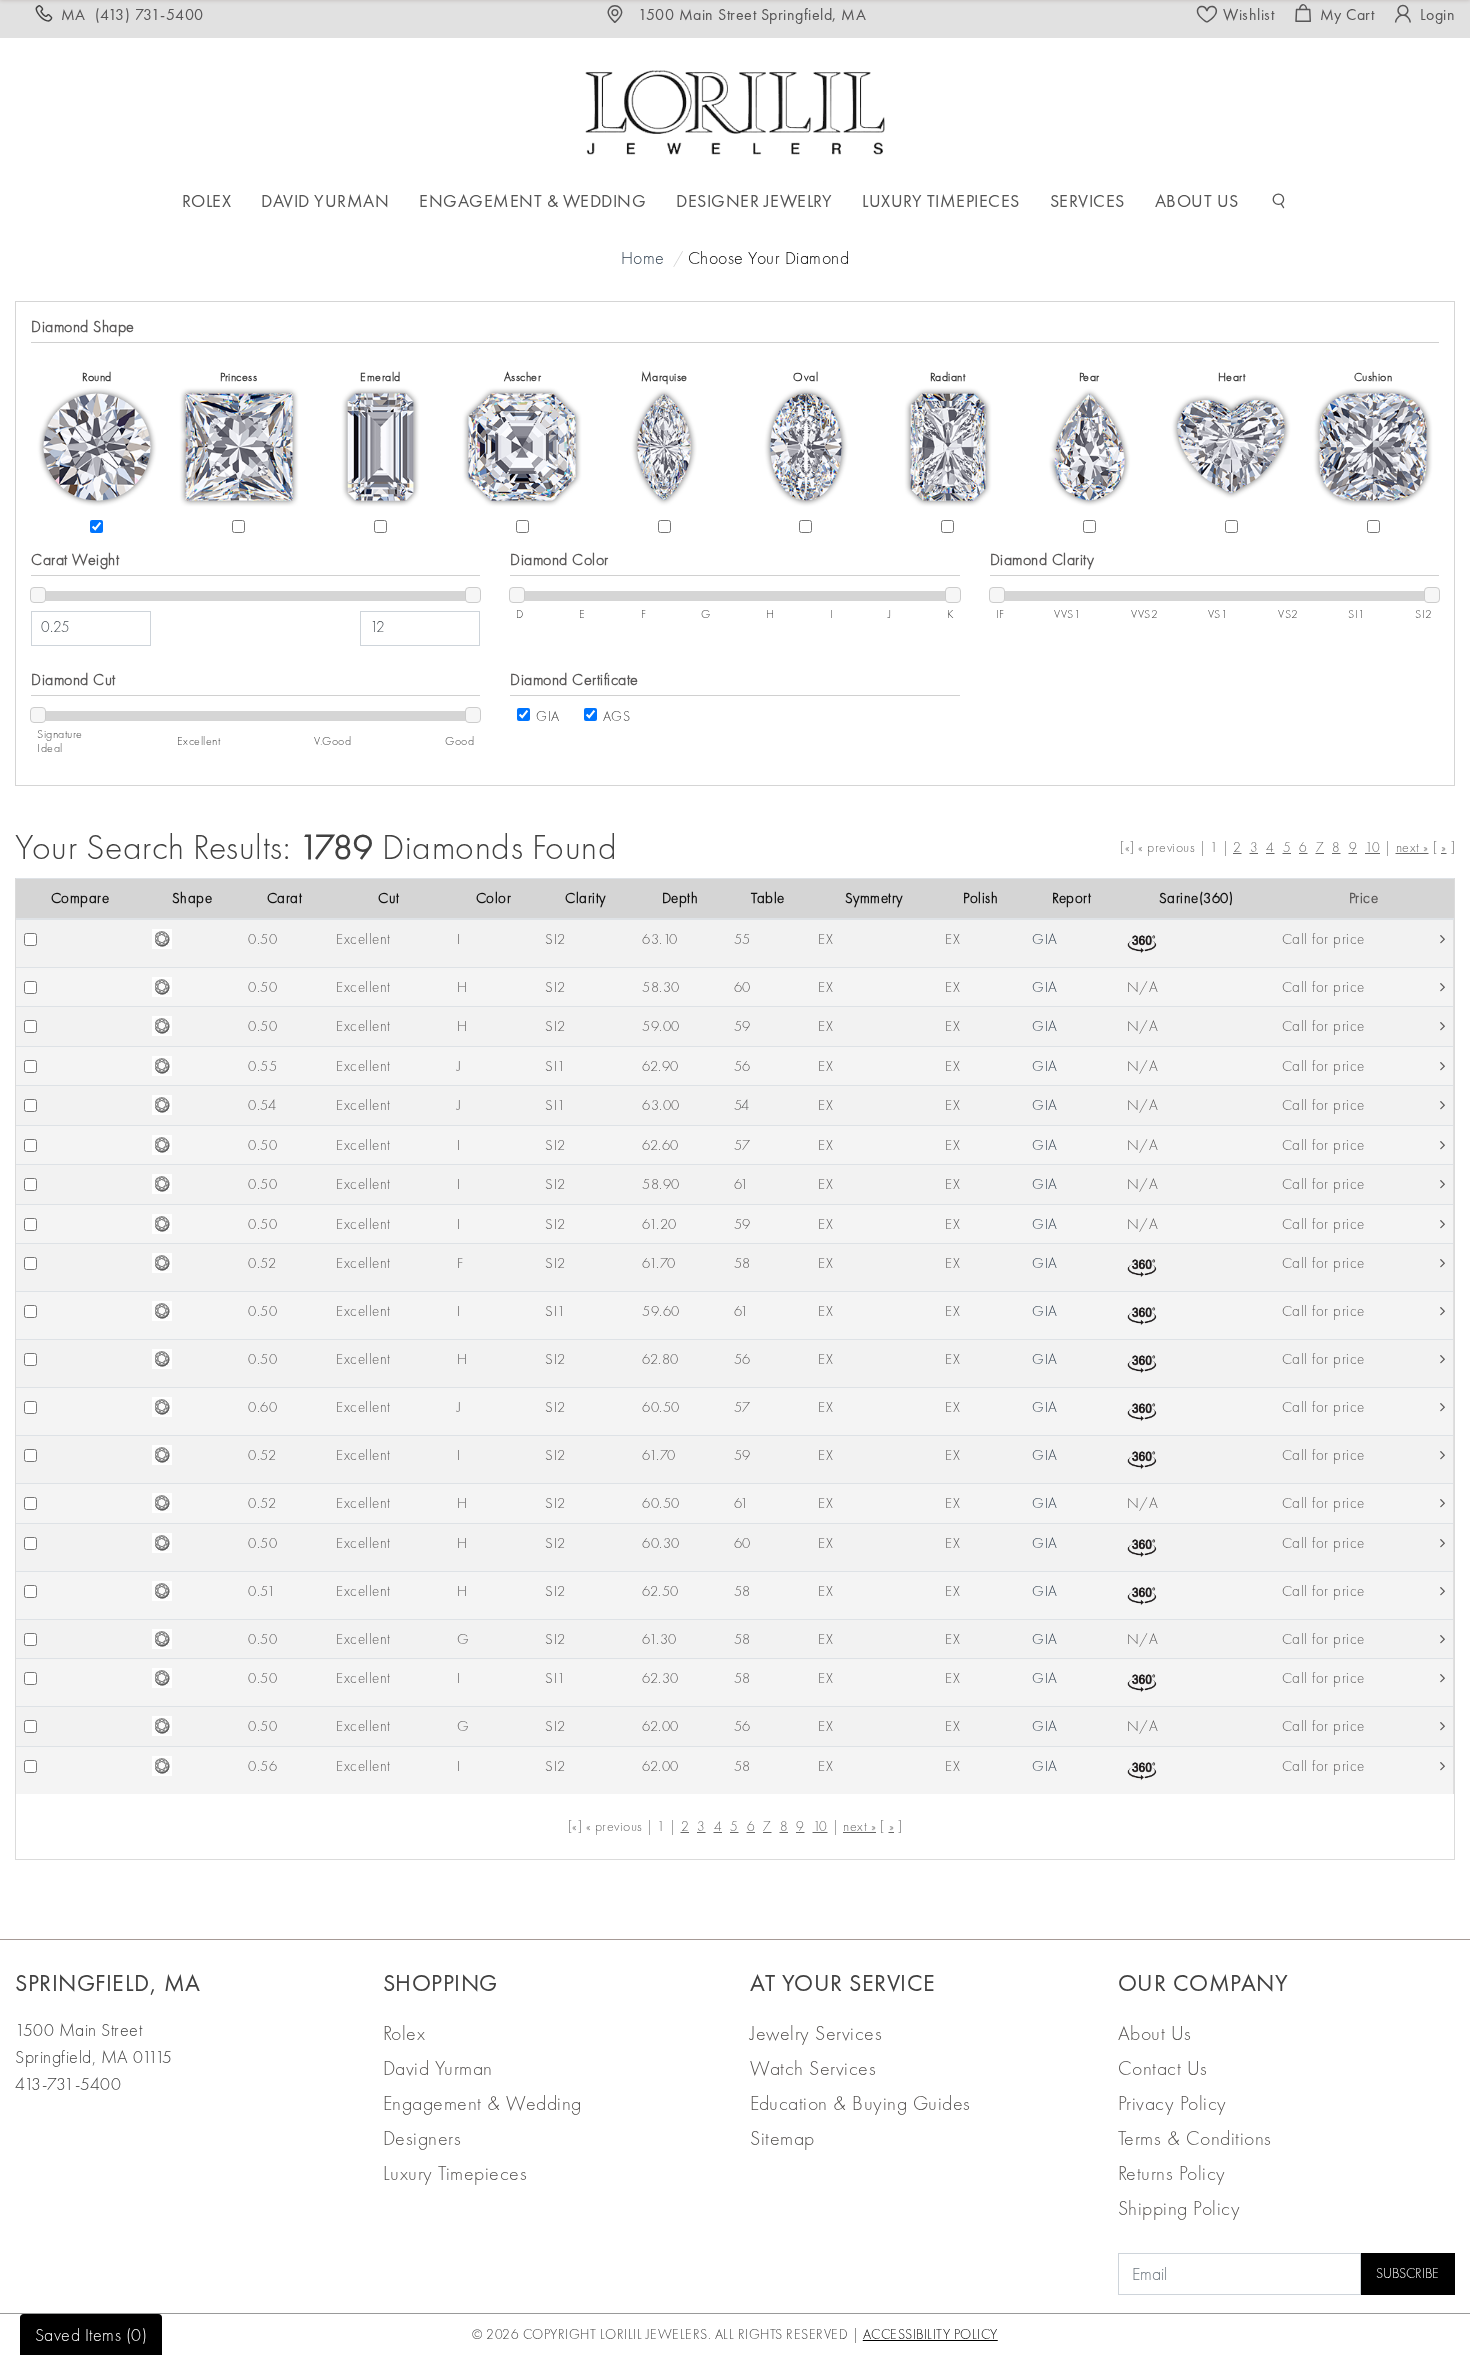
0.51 (261, 1591)
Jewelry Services (816, 2033)
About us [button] (1197, 200)
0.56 (262, 1766)
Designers (422, 2138)
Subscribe (1407, 2273)
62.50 (660, 1591)
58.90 (661, 1184)
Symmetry (874, 898)
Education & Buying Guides (860, 2103)
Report (1071, 898)
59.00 (661, 1026)
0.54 (262, 1105)
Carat (285, 898)
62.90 (660, 1066)
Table (768, 898)
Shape (192, 898)
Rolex (404, 2033)
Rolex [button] (207, 200)
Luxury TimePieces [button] (941, 200)
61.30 (659, 1639)
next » (1412, 847)
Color (494, 898)
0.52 (262, 1263)
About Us (1155, 2033)
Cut (389, 898)
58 (742, 1263)
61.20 (659, 1224)
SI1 (555, 1066)
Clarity (585, 898)
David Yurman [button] (325, 200)
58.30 (661, 987)
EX (825, 939)
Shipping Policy (1179, 2208)
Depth (680, 898)
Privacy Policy (1172, 2103)
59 (742, 1026)
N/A (1143, 987)
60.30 (661, 1543)
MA (132, 14)
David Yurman (438, 2068)
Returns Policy (1172, 2173)
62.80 (660, 1359)
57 (742, 1145)
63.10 (660, 939)
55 (742, 939)
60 (742, 987)
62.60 (660, 1145)
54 (742, 1105)
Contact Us (1163, 2068)
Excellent (363, 939)
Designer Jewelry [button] (754, 200)
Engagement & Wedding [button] (532, 200)
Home (643, 257)
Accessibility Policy (930, 2334)
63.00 (661, 1105)
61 (741, 1184)
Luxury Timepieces (455, 2173)
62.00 (660, 1726)
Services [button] (1087, 200)
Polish (980, 898)
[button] (1279, 201)
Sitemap (782, 2138)
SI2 (555, 939)
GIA (548, 716)
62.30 (660, 1678)
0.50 (262, 939)
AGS (617, 716)
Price (1364, 898)
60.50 (661, 1407)
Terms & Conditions (1195, 2138)
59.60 (661, 1311)
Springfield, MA (108, 1982)
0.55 (262, 1066)
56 (742, 1066)
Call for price (1323, 939)
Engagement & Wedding (482, 2103)
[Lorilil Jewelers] (735, 109)
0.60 (262, 1407)
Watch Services (813, 2068)
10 (1372, 847)
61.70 (659, 1263)
